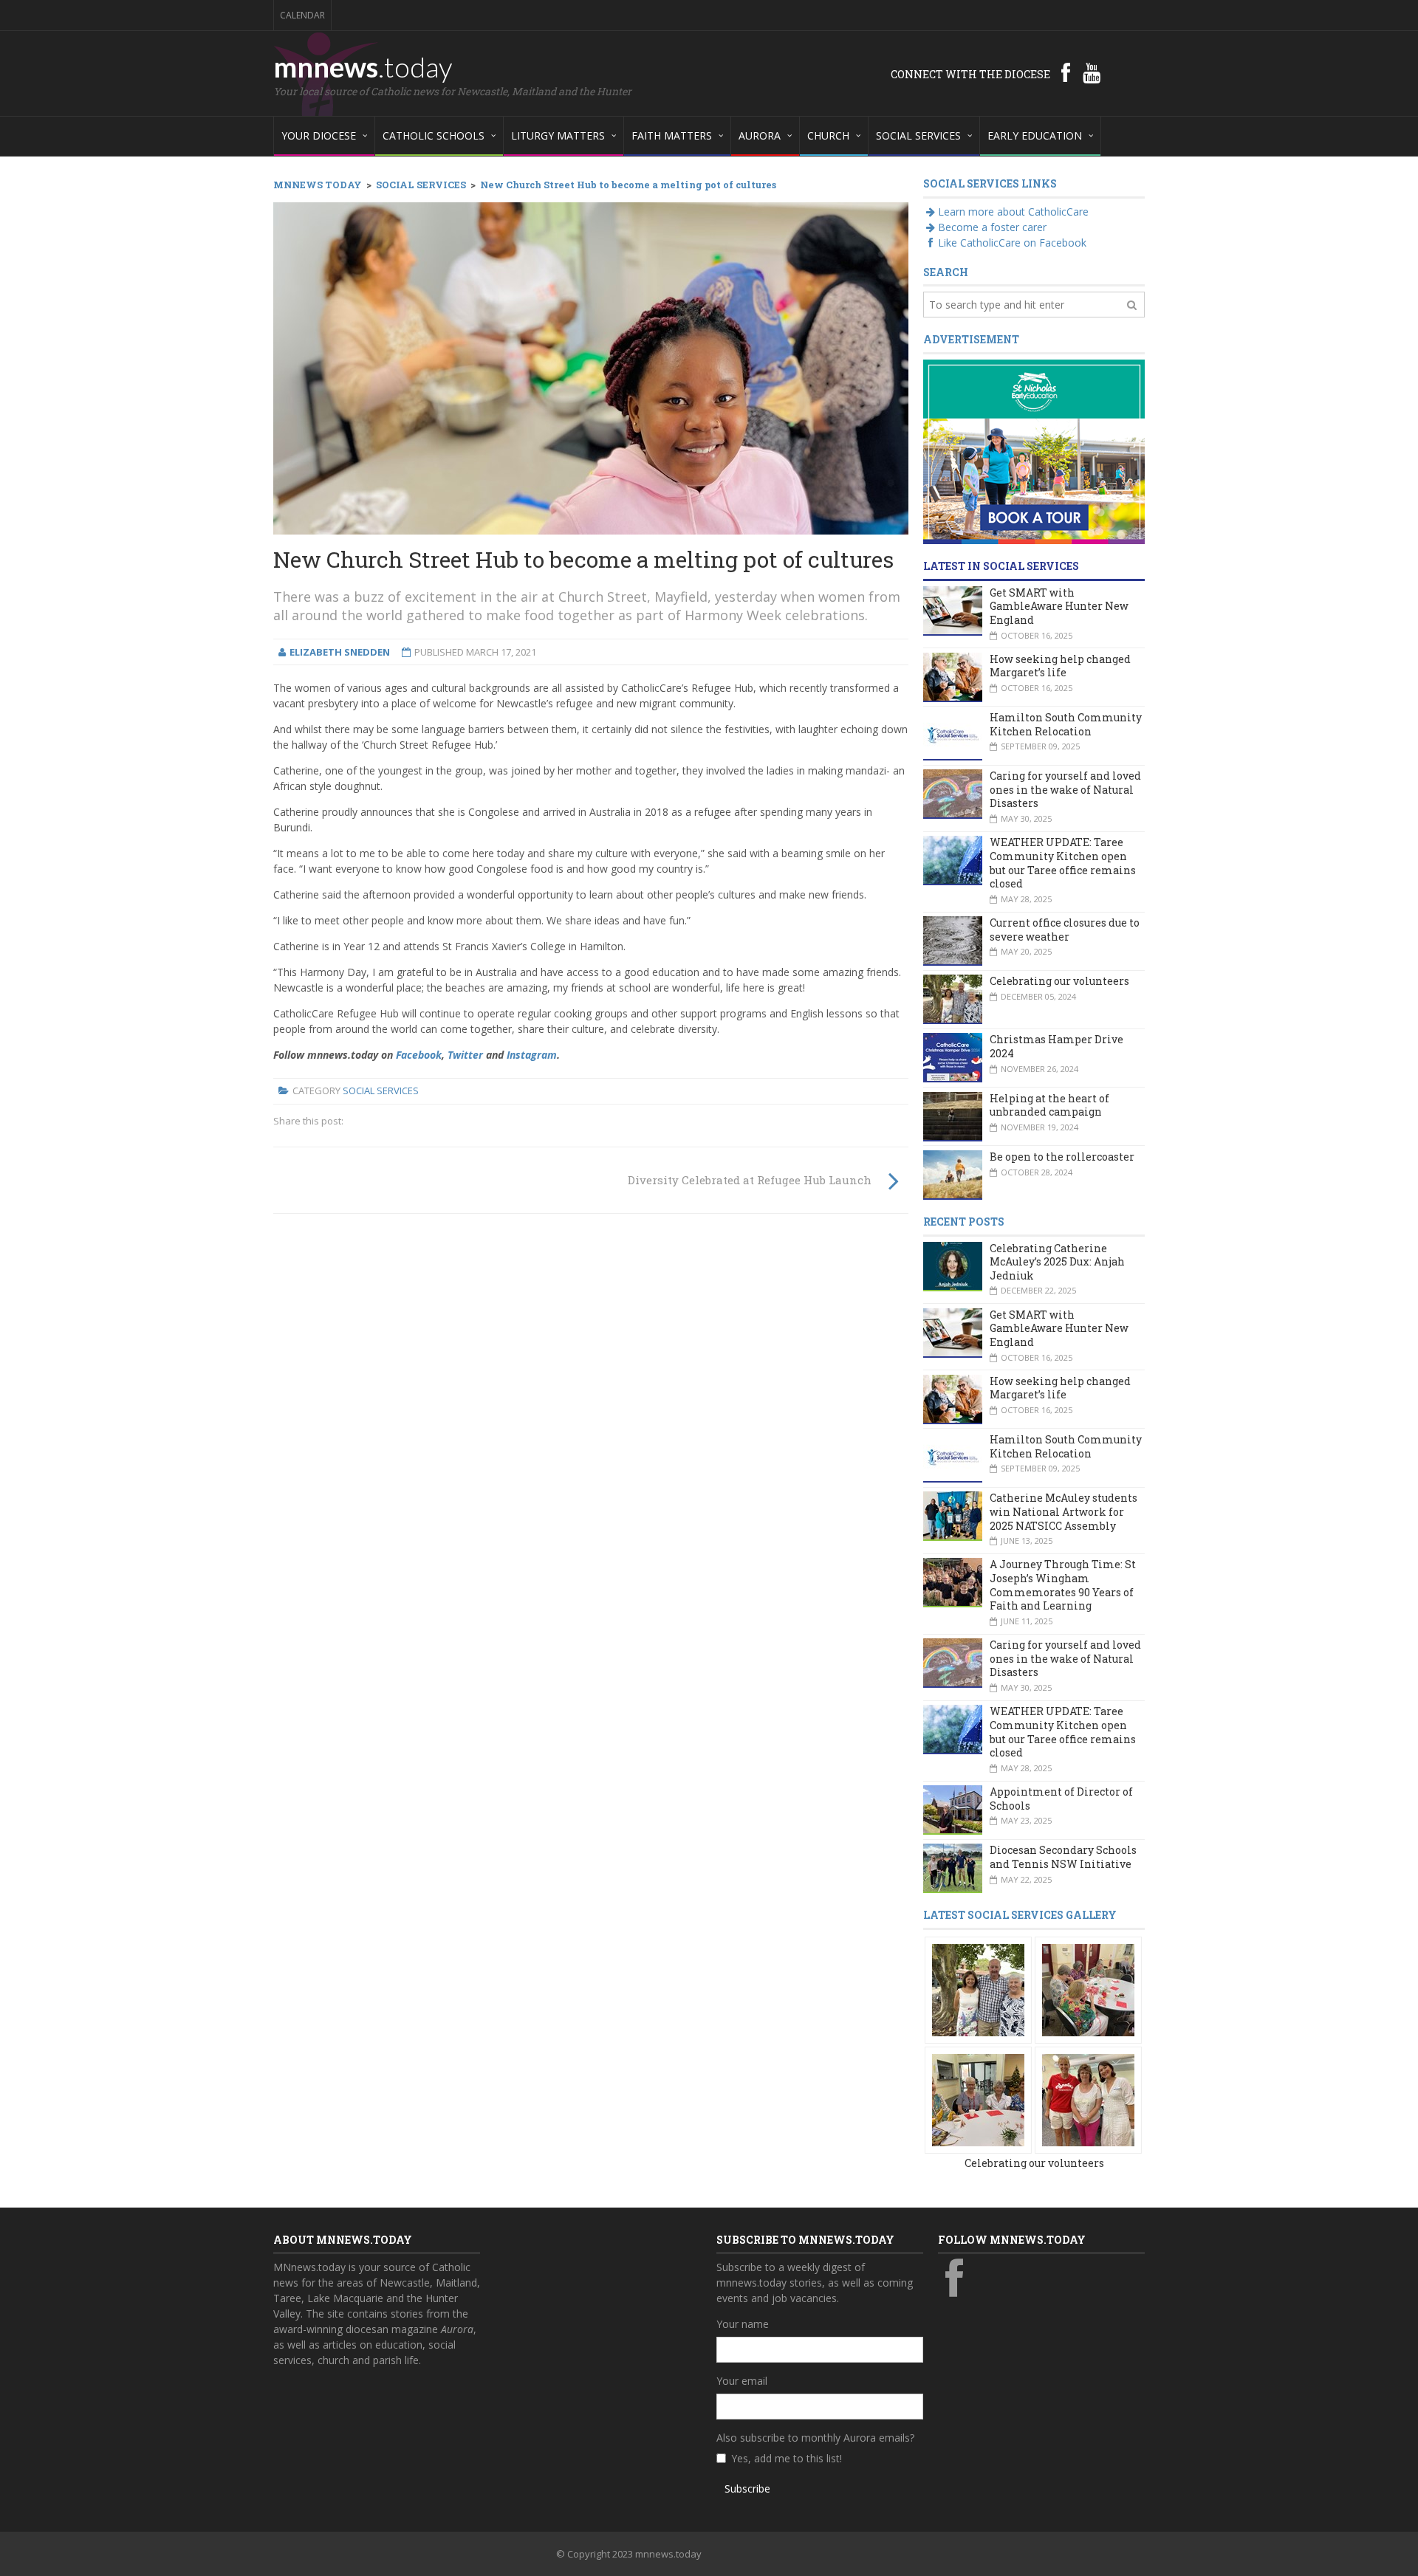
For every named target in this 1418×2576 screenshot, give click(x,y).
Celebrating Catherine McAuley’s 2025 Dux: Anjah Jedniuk (1057, 1262)
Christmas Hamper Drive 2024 (1056, 1046)
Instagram (532, 1055)
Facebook (419, 1055)
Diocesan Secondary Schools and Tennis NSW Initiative (1063, 1857)
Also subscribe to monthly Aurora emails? (815, 2438)
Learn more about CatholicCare (1013, 212)
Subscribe (747, 2489)
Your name (743, 2324)
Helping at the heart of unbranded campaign (1049, 1105)
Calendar (302, 15)
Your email (742, 2381)
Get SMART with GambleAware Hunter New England (1059, 606)
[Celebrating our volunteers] (978, 1989)
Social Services (381, 1090)
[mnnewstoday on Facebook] (1066, 72)
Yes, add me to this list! (787, 2458)
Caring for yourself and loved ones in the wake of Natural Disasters (1065, 789)
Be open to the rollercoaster (1062, 1157)
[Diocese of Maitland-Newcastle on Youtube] (1092, 72)
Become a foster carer (992, 227)
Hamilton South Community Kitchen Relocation (1066, 724)
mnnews (363, 66)
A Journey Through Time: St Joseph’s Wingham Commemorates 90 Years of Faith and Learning (1063, 1585)
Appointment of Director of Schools (1061, 1799)
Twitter (465, 1055)
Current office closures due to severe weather (1065, 930)
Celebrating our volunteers (1059, 981)
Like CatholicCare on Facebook (1012, 243)
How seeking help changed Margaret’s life (1060, 666)
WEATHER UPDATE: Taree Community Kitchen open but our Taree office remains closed (1063, 863)
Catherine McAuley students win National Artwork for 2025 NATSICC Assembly (1063, 1511)
